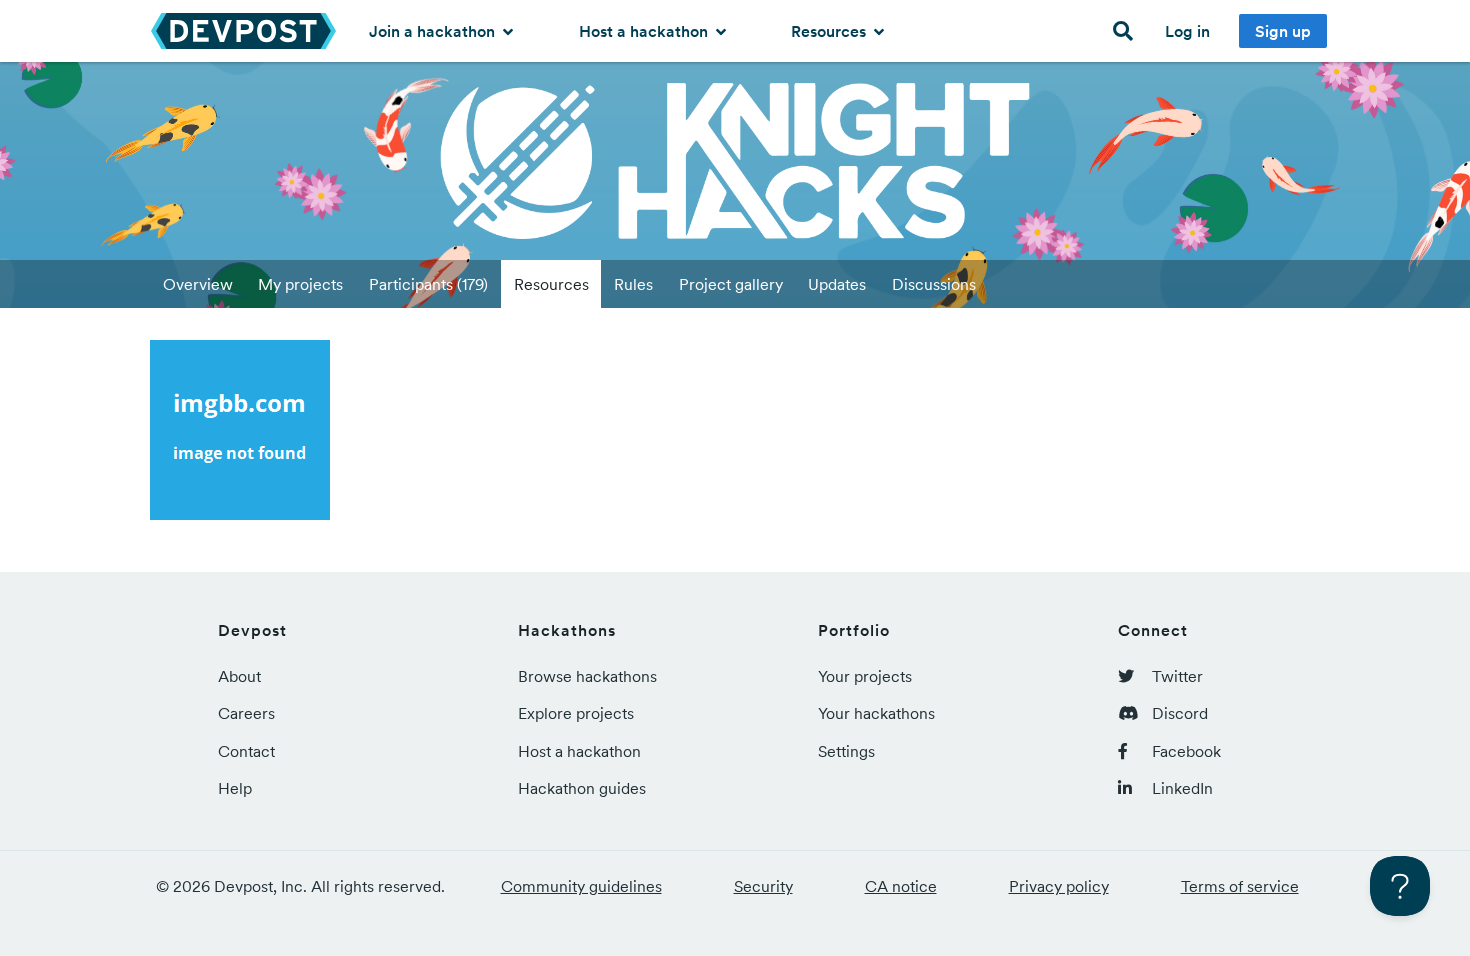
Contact (246, 751)
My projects (300, 284)
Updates (837, 284)
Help (235, 788)
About (239, 676)
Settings (846, 751)
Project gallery (731, 284)
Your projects (865, 676)
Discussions (934, 284)
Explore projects (576, 713)
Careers (246, 713)
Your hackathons (876, 713)
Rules (633, 284)
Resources (830, 31)
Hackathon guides (582, 788)
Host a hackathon (645, 31)
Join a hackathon (434, 31)
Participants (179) (428, 284)
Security (763, 886)
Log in (1187, 31)
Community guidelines (581, 886)
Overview (198, 284)
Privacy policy (1059, 886)
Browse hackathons (587, 676)
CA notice (901, 886)
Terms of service (1240, 886)
